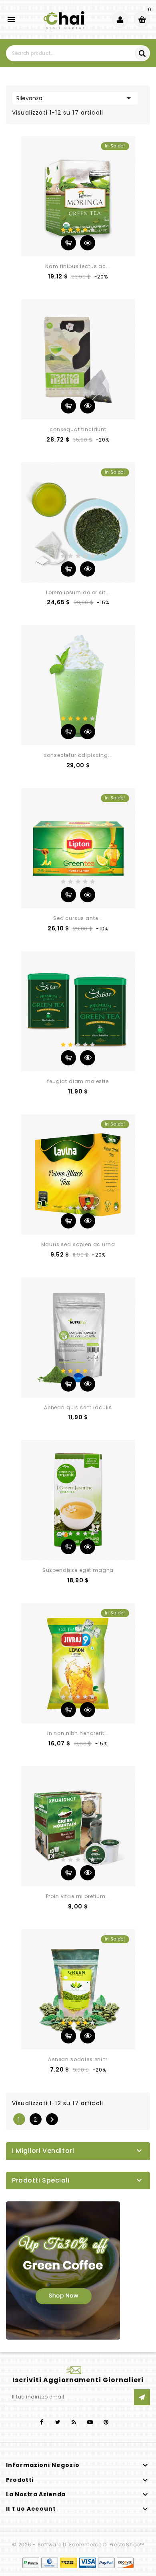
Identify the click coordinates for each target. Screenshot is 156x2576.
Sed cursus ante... (78, 918)
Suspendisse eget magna (78, 1570)
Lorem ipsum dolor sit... (78, 592)
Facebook (42, 2422)
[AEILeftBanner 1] (63, 2270)
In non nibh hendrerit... (78, 1733)
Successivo (52, 2120)
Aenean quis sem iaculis (78, 1407)
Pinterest (106, 2422)
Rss (74, 2422)
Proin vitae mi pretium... (78, 1896)
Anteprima (88, 243)
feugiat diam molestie (78, 1081)
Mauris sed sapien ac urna (78, 1244)
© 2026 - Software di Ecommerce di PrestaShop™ (78, 2545)
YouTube (90, 2422)
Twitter (58, 2422)
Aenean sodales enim (78, 2059)
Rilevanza (75, 98)
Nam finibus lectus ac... (78, 266)
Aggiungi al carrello (68, 243)
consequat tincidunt (78, 429)
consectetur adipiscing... (78, 755)
